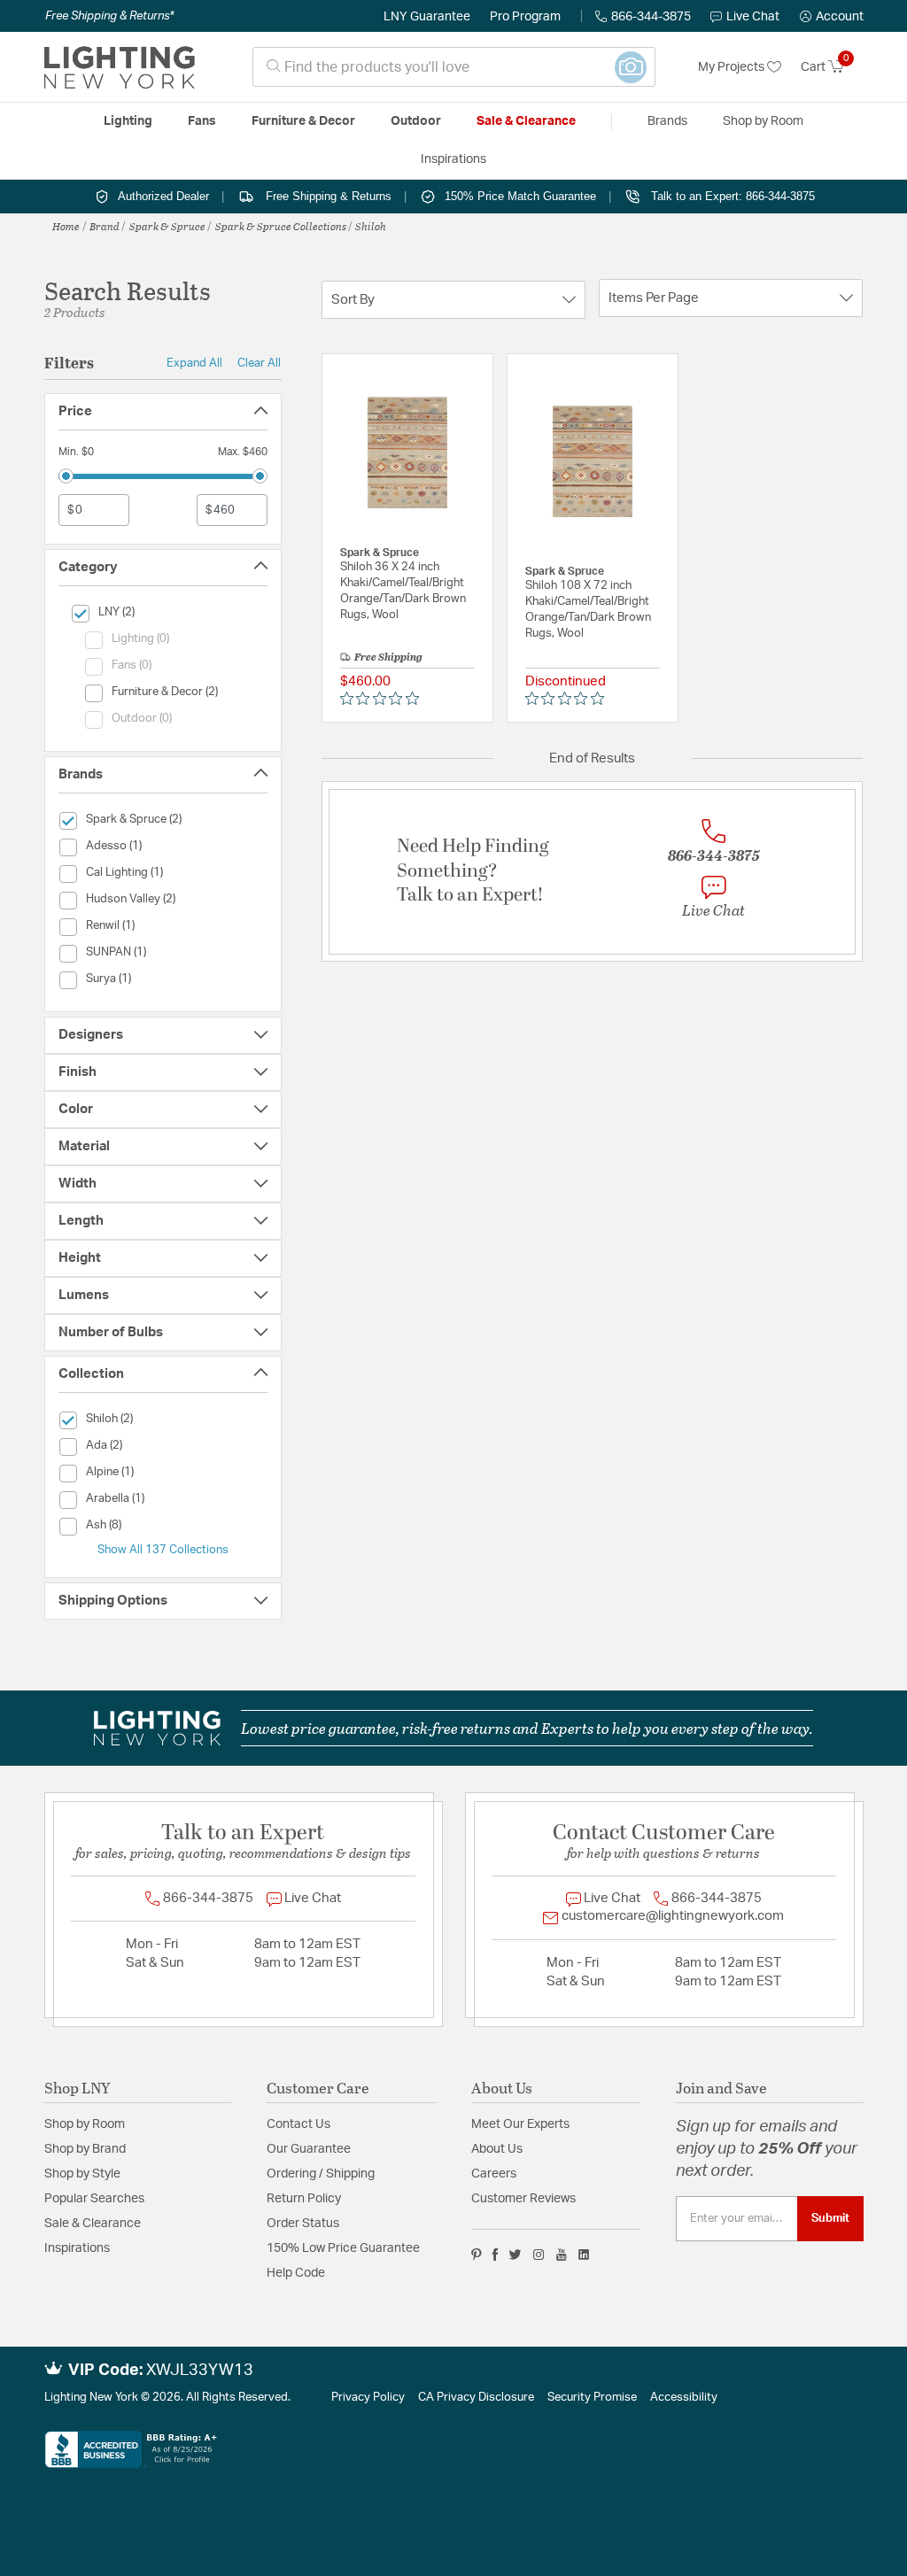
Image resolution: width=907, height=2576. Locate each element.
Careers (494, 2174)
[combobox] (454, 67)
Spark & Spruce (167, 226)
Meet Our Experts (520, 2124)
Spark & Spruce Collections (281, 226)
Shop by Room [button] (763, 121)
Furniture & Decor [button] (303, 121)
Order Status (303, 2224)
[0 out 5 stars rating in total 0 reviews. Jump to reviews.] (384, 699)
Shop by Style (82, 2174)
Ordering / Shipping (321, 2174)
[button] (832, 17)
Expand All (194, 363)
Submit (830, 2218)
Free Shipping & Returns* (109, 16)
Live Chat (753, 17)
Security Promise (592, 2398)
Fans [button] (202, 121)
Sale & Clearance (93, 2224)
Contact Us (298, 2124)
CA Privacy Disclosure (476, 2398)
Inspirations (77, 2248)
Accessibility (684, 2398)
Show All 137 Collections (163, 1550)
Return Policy (304, 2199)
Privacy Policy (368, 2398)
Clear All (259, 363)
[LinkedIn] (584, 2255)
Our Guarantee (309, 2149)
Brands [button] (667, 121)
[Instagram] (539, 2255)
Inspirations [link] (453, 159)
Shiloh (371, 226)
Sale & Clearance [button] (526, 121)
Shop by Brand (85, 2149)
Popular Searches (94, 2199)
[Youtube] (562, 2255)
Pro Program (525, 17)
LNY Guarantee (427, 17)
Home (66, 226)
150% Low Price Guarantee (343, 2248)
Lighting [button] (128, 121)
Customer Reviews (523, 2199)
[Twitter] (515, 2255)
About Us (497, 2149)
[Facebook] (495, 2255)
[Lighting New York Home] (120, 67)
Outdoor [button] (416, 121)
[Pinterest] (477, 2255)
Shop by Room (85, 2124)
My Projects (733, 67)
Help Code (296, 2273)
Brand (105, 226)
